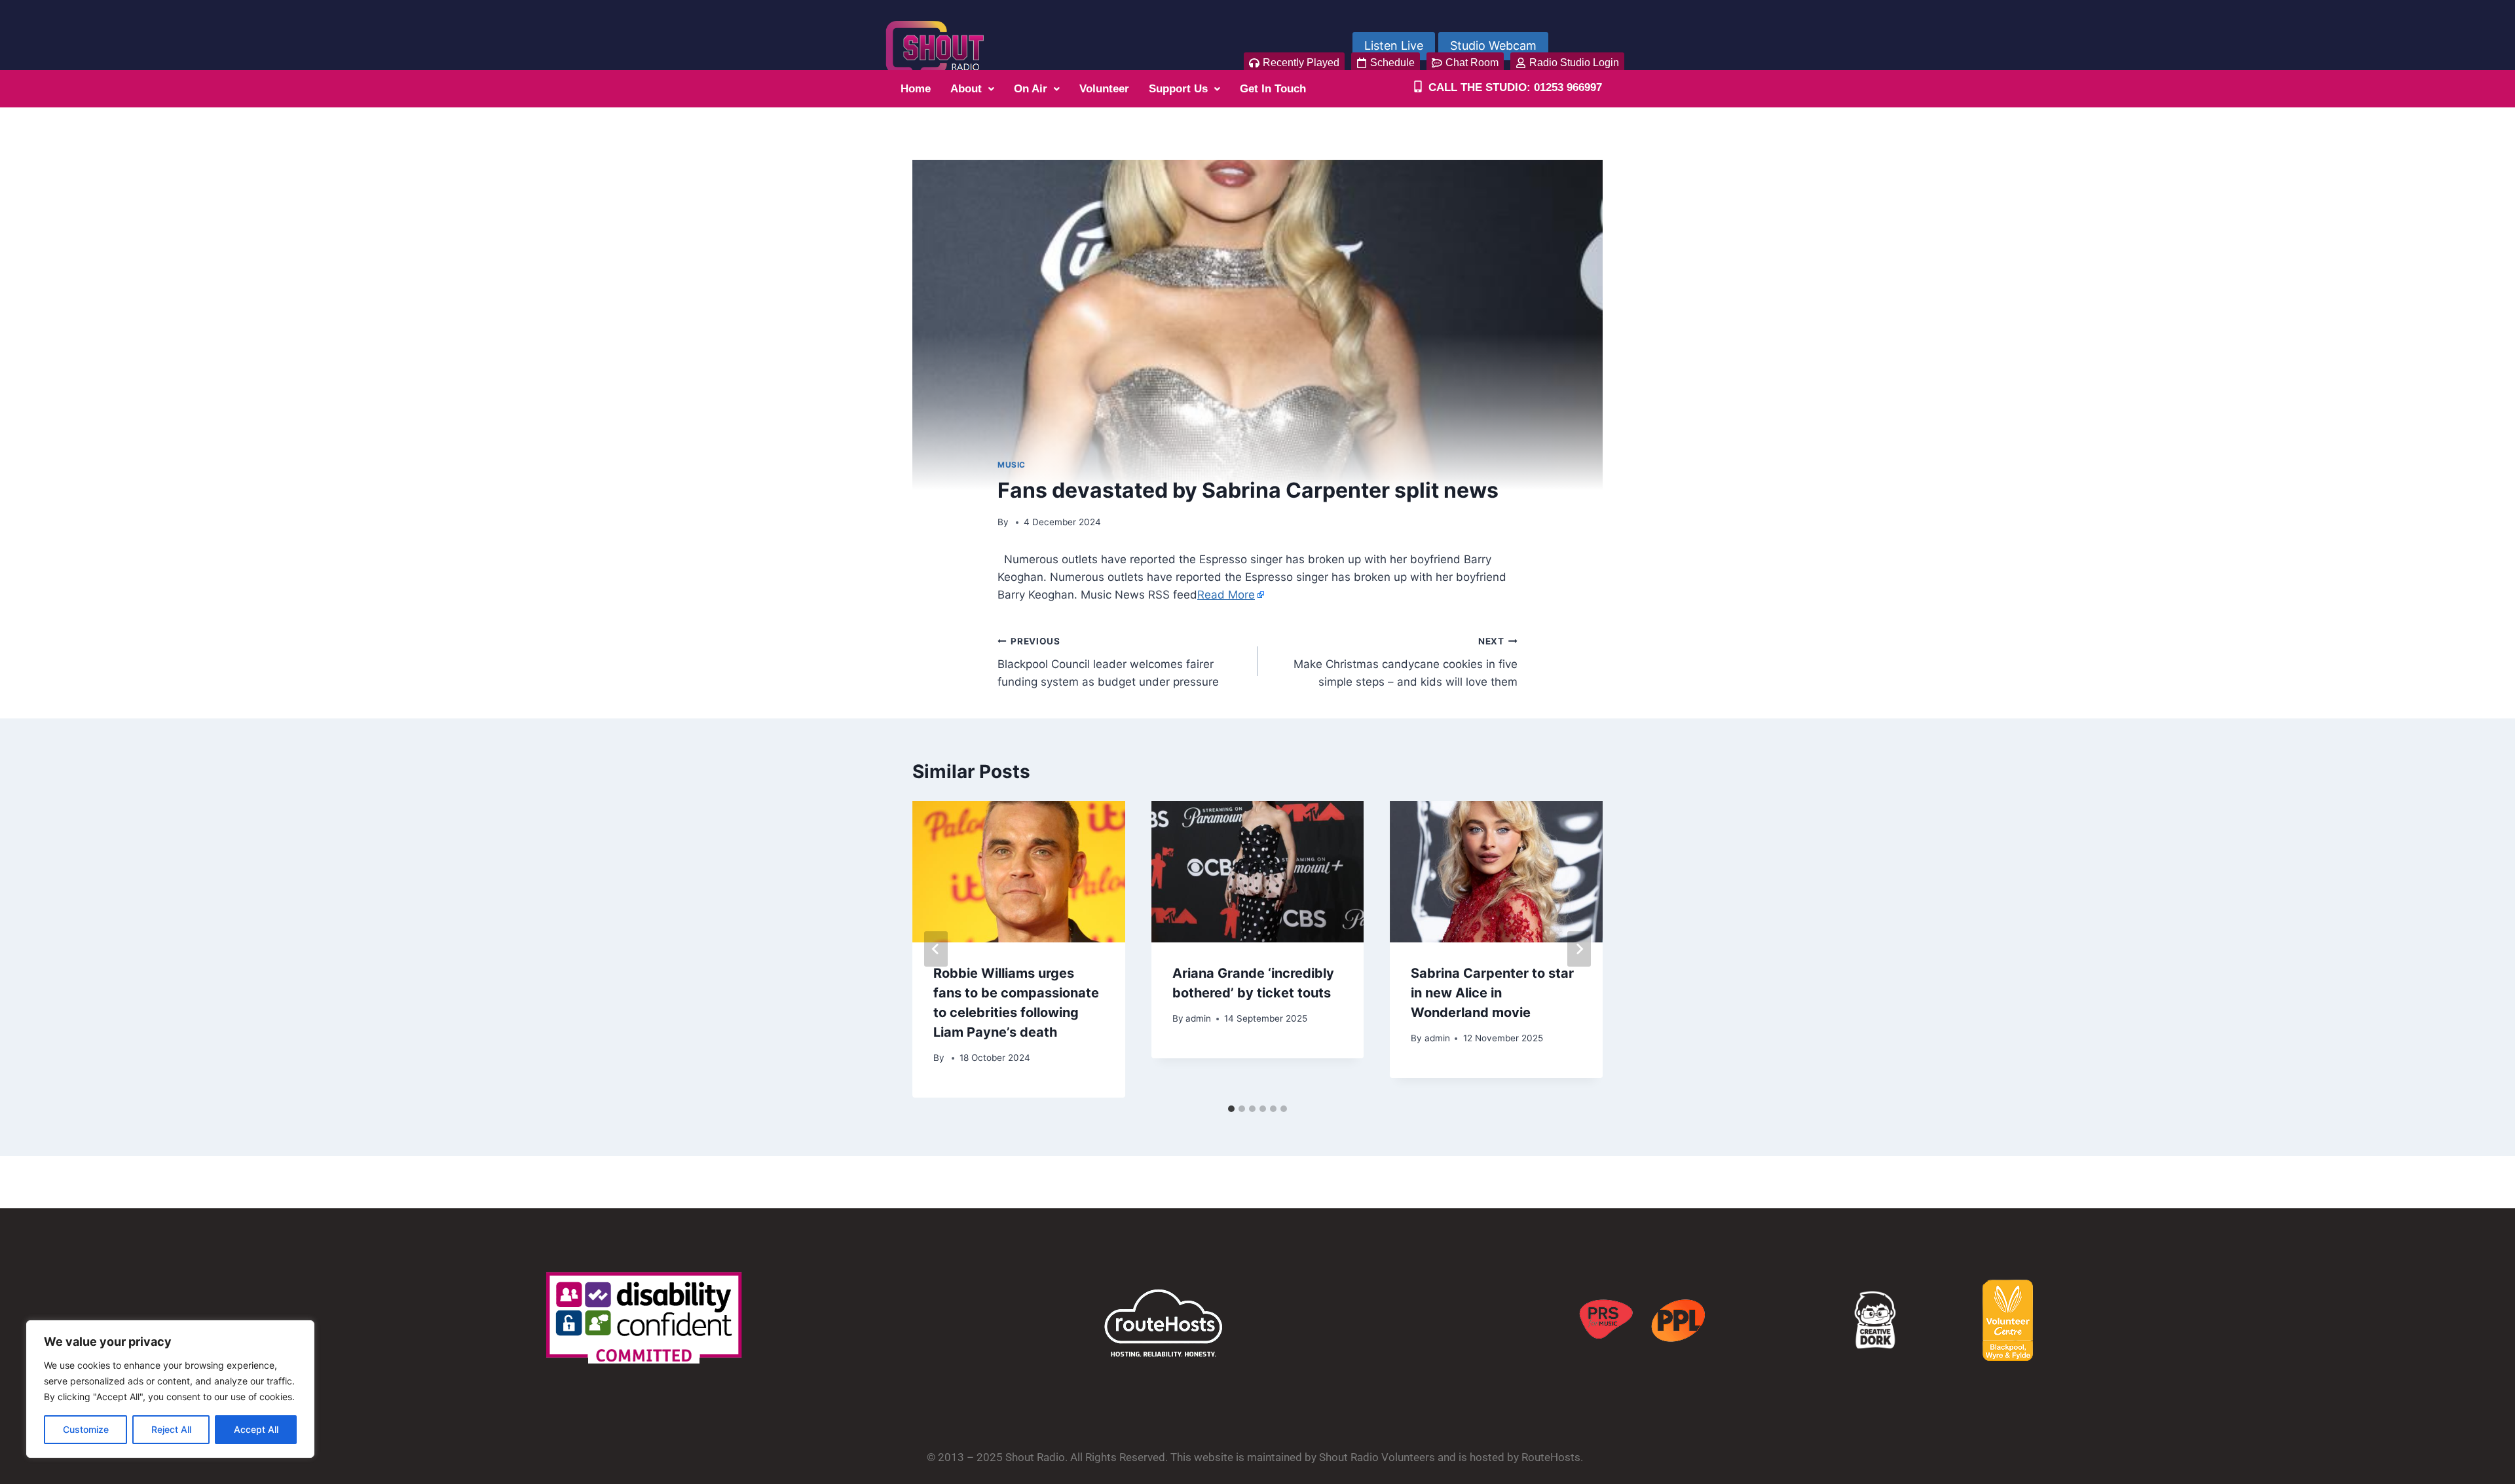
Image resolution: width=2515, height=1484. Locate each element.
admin (1198, 1018)
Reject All (171, 1429)
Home (916, 89)
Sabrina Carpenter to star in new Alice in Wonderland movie (1492, 993)
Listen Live (1394, 46)
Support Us (1178, 89)
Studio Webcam (1493, 46)
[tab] (1231, 1109)
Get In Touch (1273, 89)
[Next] (1579, 949)
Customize (86, 1429)
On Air (1031, 89)
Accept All (256, 1429)
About (966, 89)
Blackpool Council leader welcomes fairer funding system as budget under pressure (1108, 662)
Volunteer (1104, 89)
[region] (170, 1389)
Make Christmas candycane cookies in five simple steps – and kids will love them (1406, 662)
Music (1012, 465)
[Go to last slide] (936, 949)
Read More (1226, 595)
